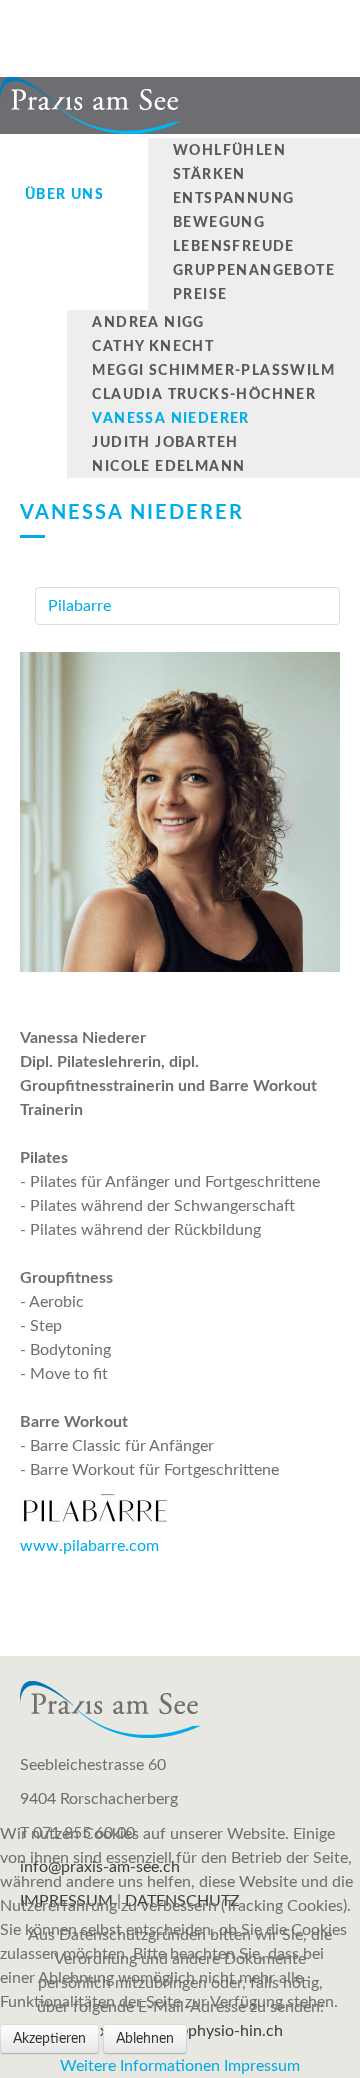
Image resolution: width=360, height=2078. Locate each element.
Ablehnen (145, 2039)
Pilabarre (79, 606)
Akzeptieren (49, 2039)
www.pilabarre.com (89, 1546)
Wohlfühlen (229, 151)
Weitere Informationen (140, 2066)
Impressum (262, 2066)
